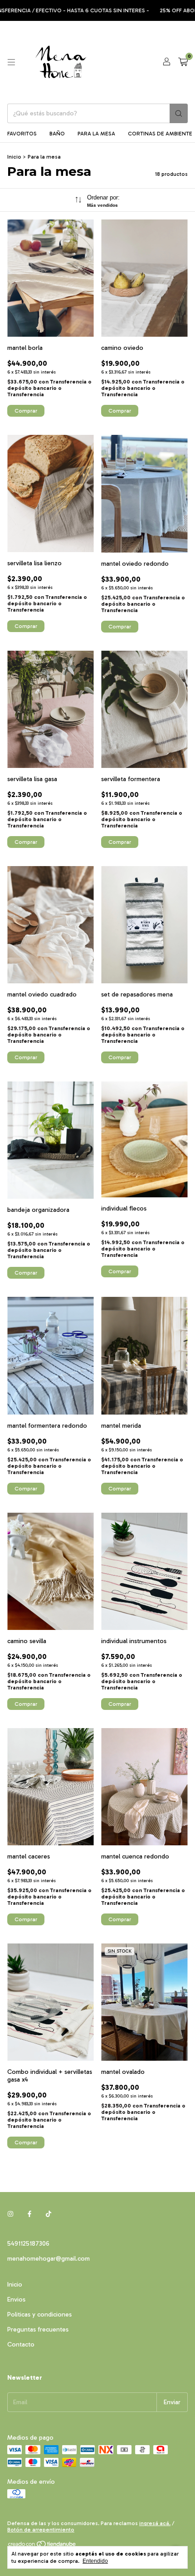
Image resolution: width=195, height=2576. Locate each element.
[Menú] (11, 62)
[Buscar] (179, 113)
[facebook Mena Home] (29, 2214)
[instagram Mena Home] (10, 2214)
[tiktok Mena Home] (49, 2214)
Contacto (21, 2344)
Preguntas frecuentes (38, 2329)
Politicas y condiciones (39, 2314)
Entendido (95, 2561)
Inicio (14, 157)
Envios (16, 2299)
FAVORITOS (22, 134)
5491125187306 (28, 2244)
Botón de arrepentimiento (41, 2530)
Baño (57, 134)
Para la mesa (96, 134)
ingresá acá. (155, 2523)
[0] (183, 62)
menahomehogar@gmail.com (49, 2259)
